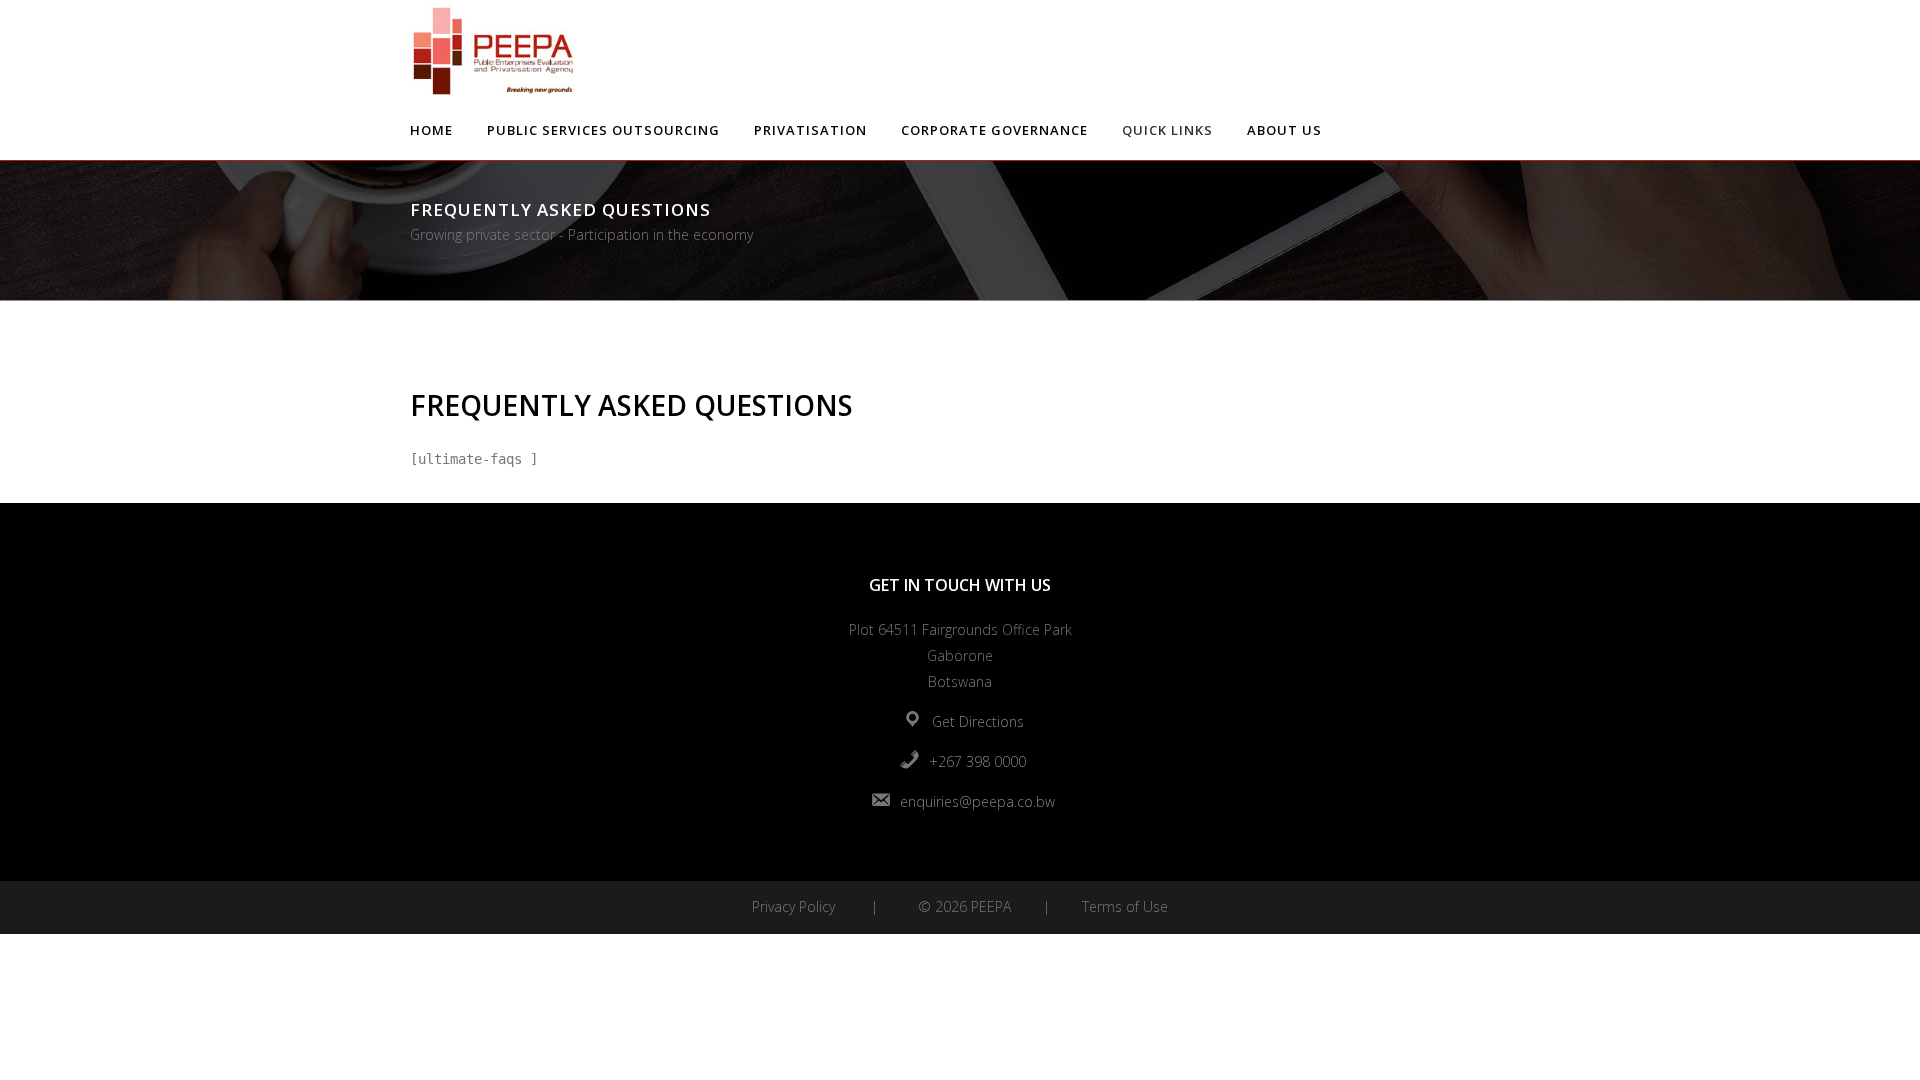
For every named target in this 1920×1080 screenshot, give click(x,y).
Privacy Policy (793, 906)
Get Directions (978, 721)
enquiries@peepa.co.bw (977, 801)
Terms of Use (1125, 906)
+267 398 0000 (977, 761)
